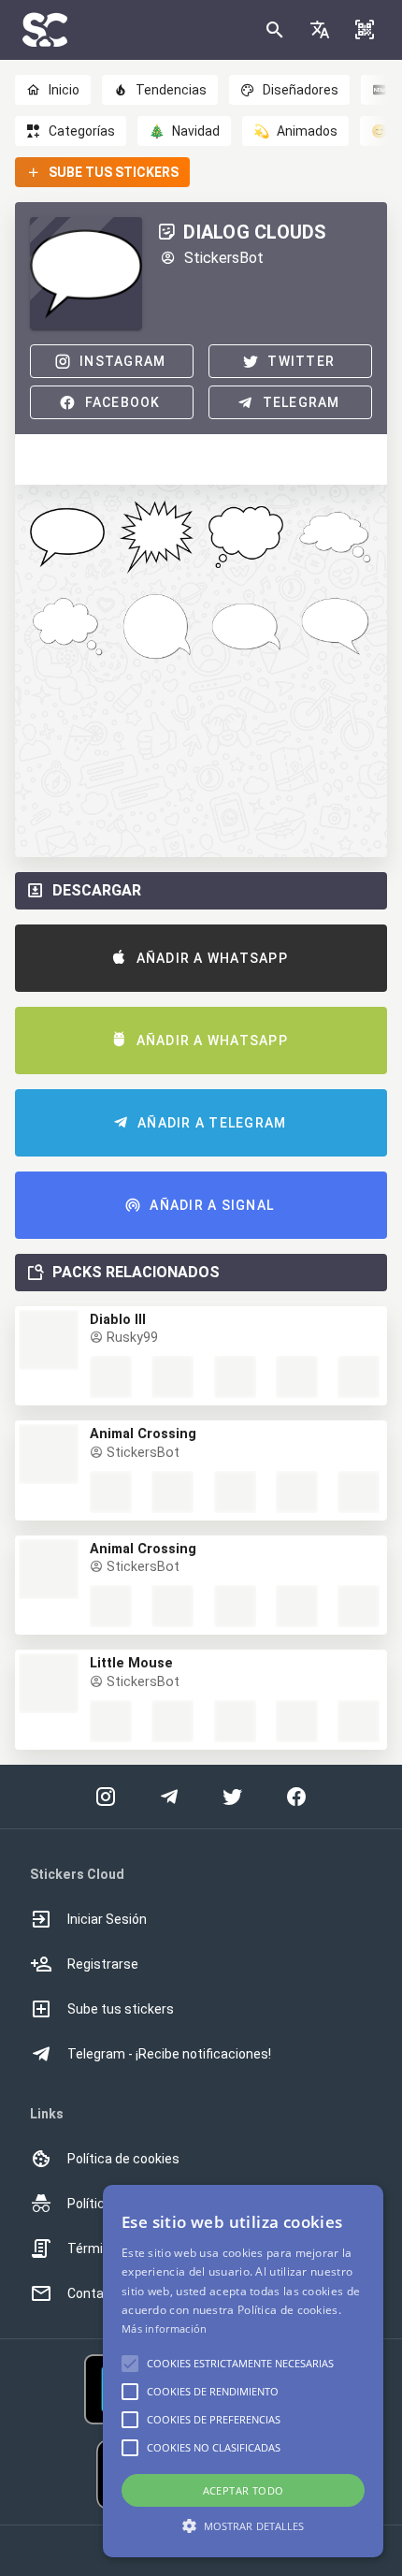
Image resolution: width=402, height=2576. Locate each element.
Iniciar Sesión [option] (107, 1919)
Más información (165, 2329)
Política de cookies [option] (123, 2159)
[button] (320, 30)
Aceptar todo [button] (244, 2490)
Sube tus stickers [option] (121, 2009)
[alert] (243, 2371)
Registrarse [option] (103, 1964)
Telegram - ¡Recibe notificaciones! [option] (169, 2054)
